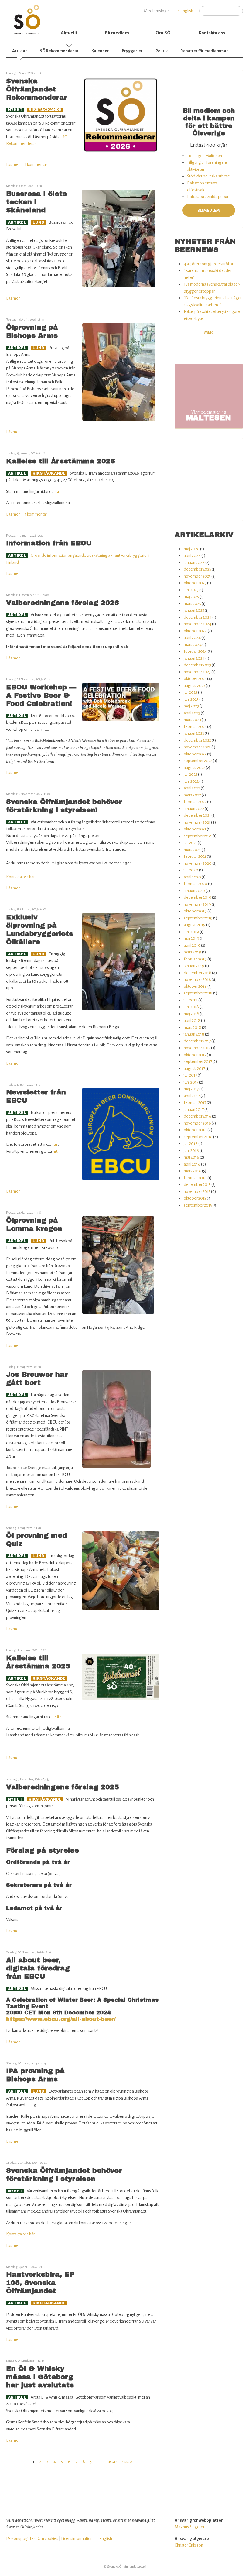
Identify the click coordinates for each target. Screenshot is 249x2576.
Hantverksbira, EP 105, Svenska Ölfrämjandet (40, 2283)
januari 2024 (194, 658)
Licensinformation (77, 2538)
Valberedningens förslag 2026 (63, 603)
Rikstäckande (45, 110)
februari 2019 (195, 959)
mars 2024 (193, 645)
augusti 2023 (194, 686)
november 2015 (197, 1192)
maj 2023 (191, 706)
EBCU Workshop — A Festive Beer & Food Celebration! (41, 695)
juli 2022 (191, 774)
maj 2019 (191, 938)
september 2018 (198, 993)
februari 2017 (195, 1103)
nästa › (111, 2462)
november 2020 (198, 863)
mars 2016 (193, 1171)
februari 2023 (195, 727)
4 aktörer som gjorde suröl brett (211, 264)
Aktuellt (69, 33)
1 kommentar (36, 165)
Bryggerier (132, 51)
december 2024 (198, 617)
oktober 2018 (195, 986)
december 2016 (198, 1116)
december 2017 (197, 1041)
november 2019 (197, 904)
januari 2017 (194, 1109)
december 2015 (197, 1185)
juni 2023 (191, 699)
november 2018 (197, 979)
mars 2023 (192, 720)
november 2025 (197, 576)
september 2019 (198, 918)
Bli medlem (117, 33)
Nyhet (15, 110)
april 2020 (192, 877)
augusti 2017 (194, 1068)
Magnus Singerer (189, 2527)
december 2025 (197, 569)
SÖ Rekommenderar (59, 51)
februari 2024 (195, 651)
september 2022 (198, 761)
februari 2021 (195, 856)
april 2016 (192, 1164)
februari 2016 (195, 1178)
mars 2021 (192, 850)
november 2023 (197, 672)
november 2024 (198, 624)
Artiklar (20, 51)
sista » (127, 2462)
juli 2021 (190, 843)
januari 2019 (194, 966)
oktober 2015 (195, 1198)
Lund (38, 222)
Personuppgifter (20, 2538)
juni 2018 (191, 1007)
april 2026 (192, 556)
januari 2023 (194, 733)
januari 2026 (194, 563)
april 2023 (192, 713)
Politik (162, 51)
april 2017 (192, 1096)
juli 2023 (191, 692)
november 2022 (197, 747)
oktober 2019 (195, 911)
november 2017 (197, 1048)
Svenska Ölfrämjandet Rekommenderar (37, 89)
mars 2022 (192, 795)
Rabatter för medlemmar (204, 51)
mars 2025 (192, 604)
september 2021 (198, 836)
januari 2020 (194, 891)
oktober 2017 (195, 1055)
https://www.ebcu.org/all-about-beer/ (61, 2019)
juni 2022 (191, 781)
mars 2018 (193, 1027)
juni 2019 (191, 932)
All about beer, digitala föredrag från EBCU (38, 1968)
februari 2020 (196, 884)
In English (185, 11)
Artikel (17, 222)
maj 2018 (191, 1014)
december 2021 (197, 815)
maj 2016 (191, 1157)
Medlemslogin (157, 11)
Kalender (100, 51)
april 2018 (192, 1020)
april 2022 (192, 788)
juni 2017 (191, 1082)
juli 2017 (190, 1075)
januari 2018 (194, 1034)
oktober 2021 (195, 829)
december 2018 (198, 973)
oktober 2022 (195, 754)
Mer (209, 332)
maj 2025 (191, 597)
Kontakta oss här (21, 877)
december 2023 (197, 665)
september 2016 (198, 1137)
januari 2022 (194, 809)
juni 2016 (191, 1151)
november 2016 (197, 1123)
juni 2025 (191, 590)
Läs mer (13, 165)
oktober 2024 (195, 631)
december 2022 (197, 740)
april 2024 (192, 638)
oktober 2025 (195, 583)
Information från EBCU (49, 543)
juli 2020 (191, 870)
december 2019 (198, 897)
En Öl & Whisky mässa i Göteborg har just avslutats (40, 2377)
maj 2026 (192, 549)
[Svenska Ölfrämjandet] (28, 17)
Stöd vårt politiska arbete (208, 176)
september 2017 (198, 1061)
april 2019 (192, 945)
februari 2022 (195, 802)
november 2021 (197, 822)
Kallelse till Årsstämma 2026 (61, 461)
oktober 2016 (195, 1130)
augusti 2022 (194, 768)
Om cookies (48, 2538)
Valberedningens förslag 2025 (63, 1787)
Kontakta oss (212, 33)
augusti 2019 (195, 925)
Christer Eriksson (189, 2545)
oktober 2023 (195, 679)
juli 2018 (191, 1000)
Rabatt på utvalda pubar (208, 197)
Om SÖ (163, 33)
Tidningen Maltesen (205, 156)
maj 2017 (191, 1089)
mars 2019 (193, 952)
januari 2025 (194, 610)
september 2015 (198, 1205)
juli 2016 (191, 1144)
